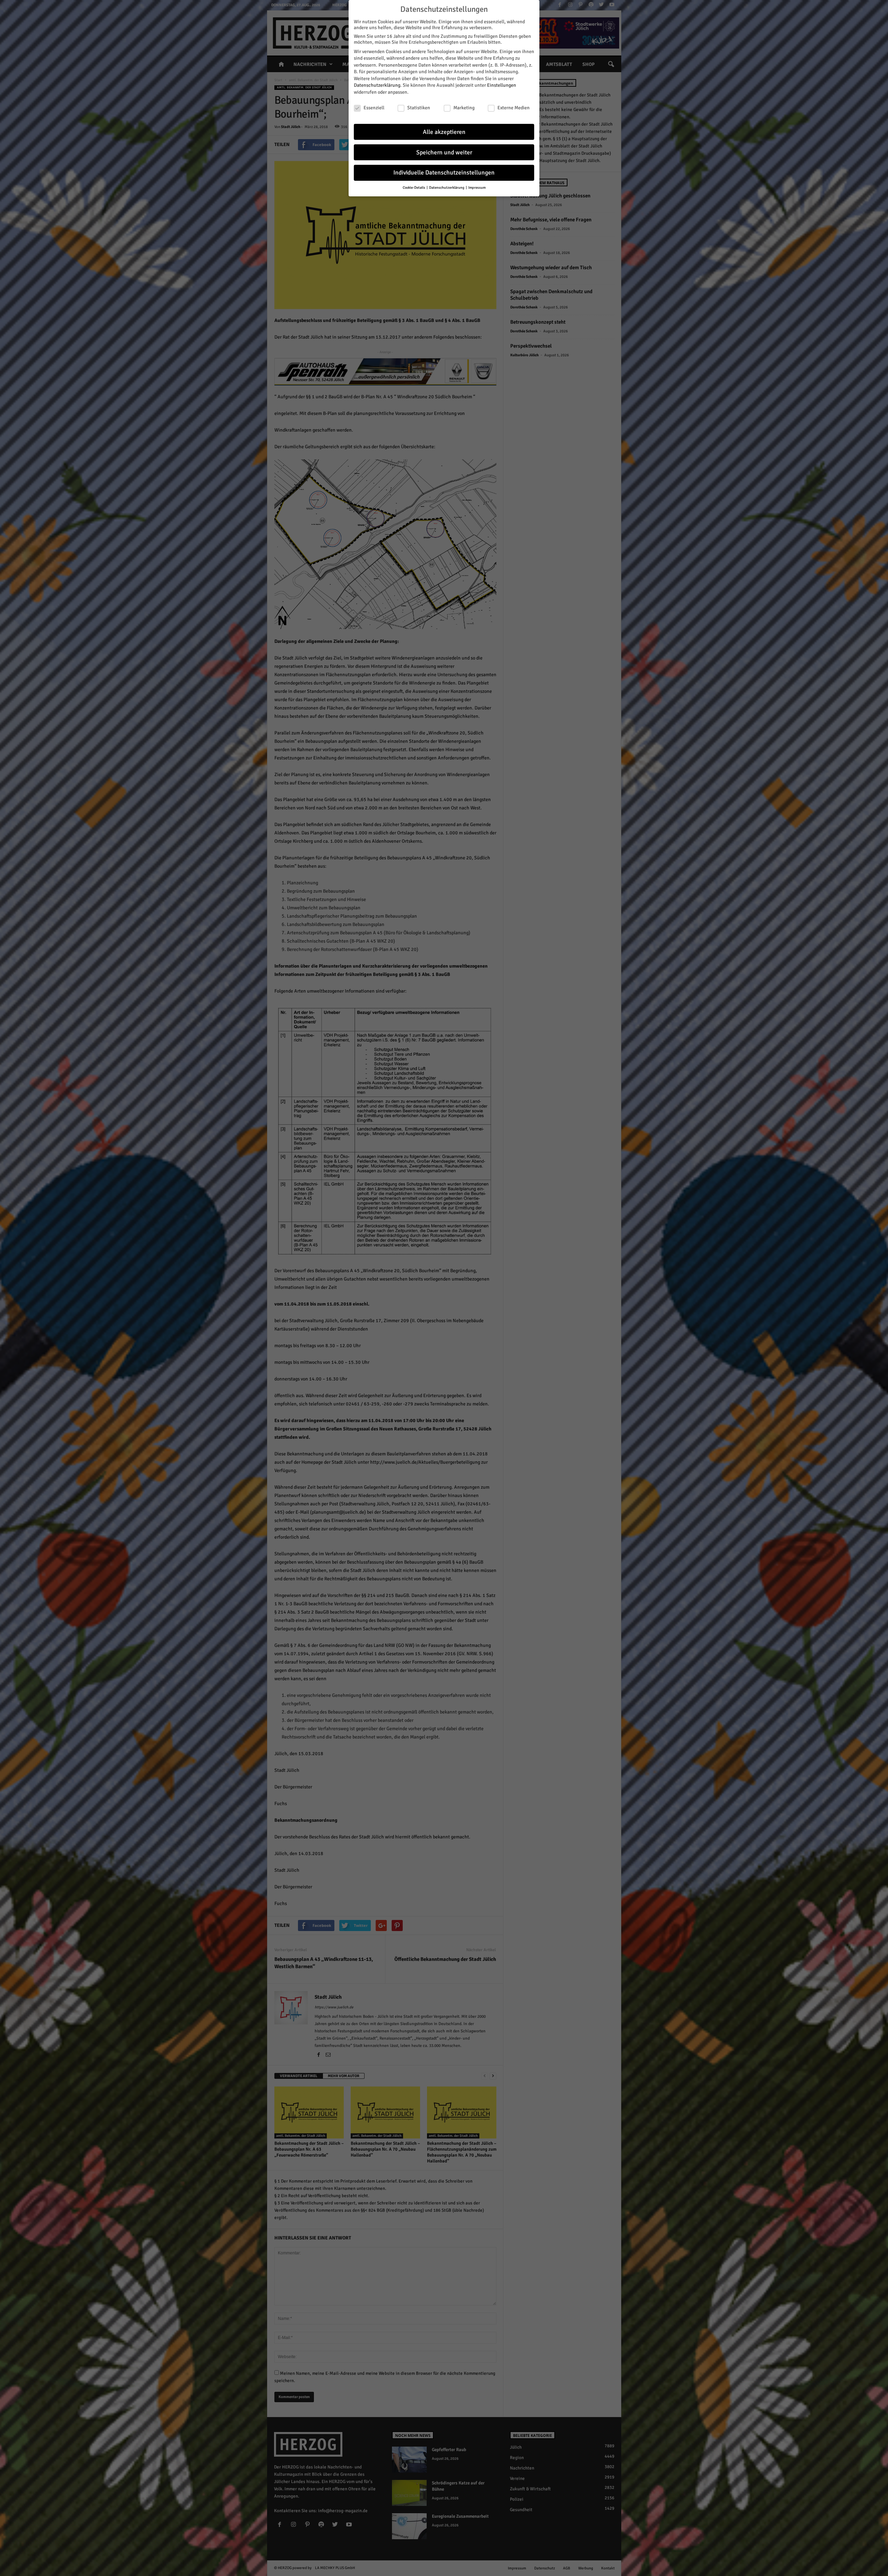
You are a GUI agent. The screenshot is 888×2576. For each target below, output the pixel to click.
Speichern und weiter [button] (444, 152)
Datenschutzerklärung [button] (447, 188)
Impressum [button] (477, 188)
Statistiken (419, 108)
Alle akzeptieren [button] (444, 132)
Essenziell (374, 108)
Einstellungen (502, 85)
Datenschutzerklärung (377, 85)
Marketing (464, 108)
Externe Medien (514, 108)
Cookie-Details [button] (414, 188)
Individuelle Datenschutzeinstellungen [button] (444, 173)
